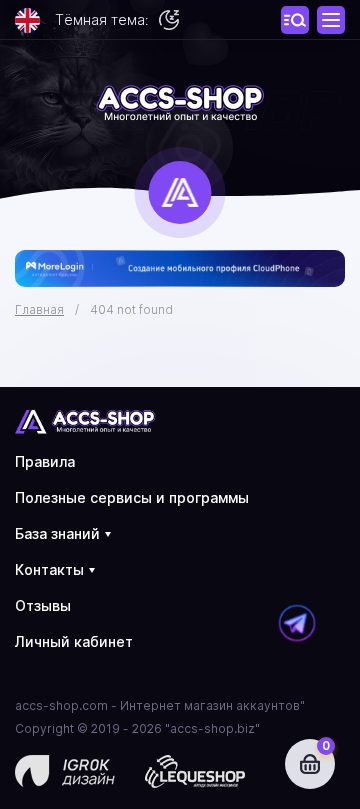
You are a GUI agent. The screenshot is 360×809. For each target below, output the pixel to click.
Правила (45, 461)
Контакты (49, 569)
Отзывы (43, 605)
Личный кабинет (74, 641)
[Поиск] (331, 20)
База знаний (57, 533)
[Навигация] (295, 20)
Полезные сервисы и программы (132, 497)
